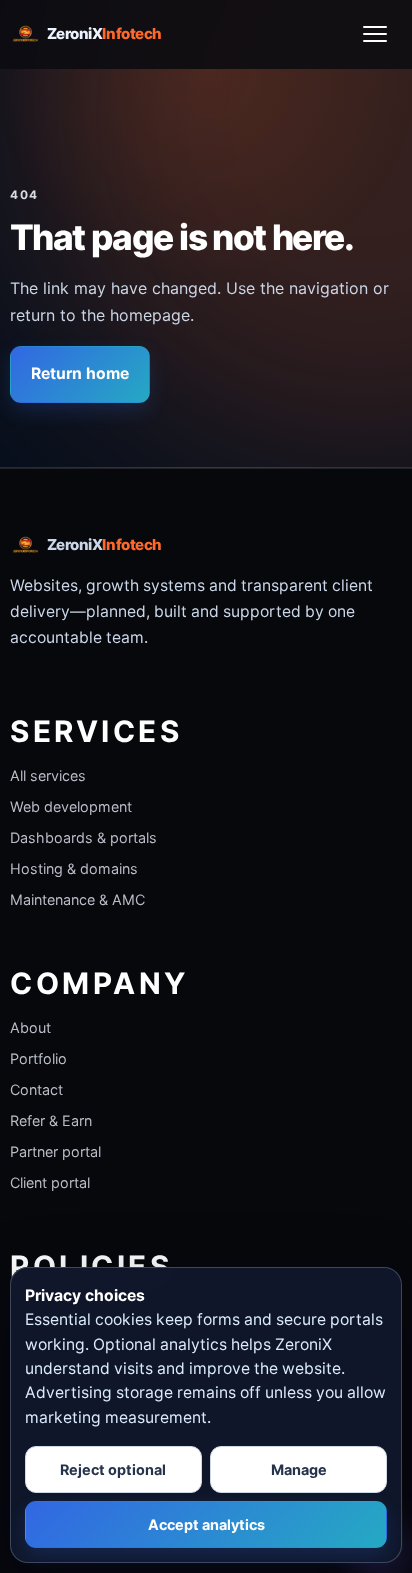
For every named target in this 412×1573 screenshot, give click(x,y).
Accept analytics (206, 1524)
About (30, 1027)
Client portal (50, 1182)
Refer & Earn (51, 1120)
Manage (299, 1469)
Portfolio (38, 1058)
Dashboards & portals (83, 837)
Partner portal (55, 1151)
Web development (71, 806)
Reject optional (113, 1469)
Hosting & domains (74, 868)
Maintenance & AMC (77, 899)
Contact (36, 1089)
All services (48, 775)
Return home (80, 373)
